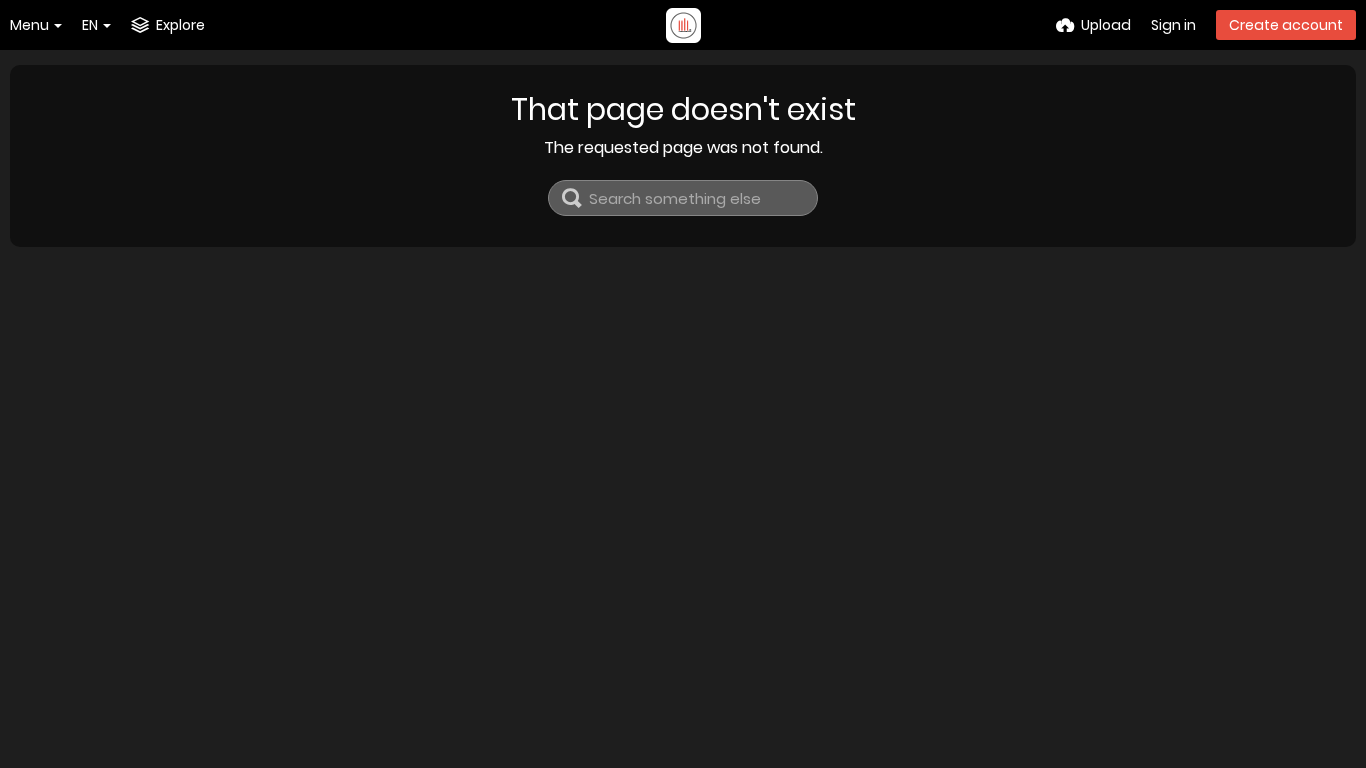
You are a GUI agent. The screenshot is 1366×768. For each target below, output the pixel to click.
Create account (1286, 25)
